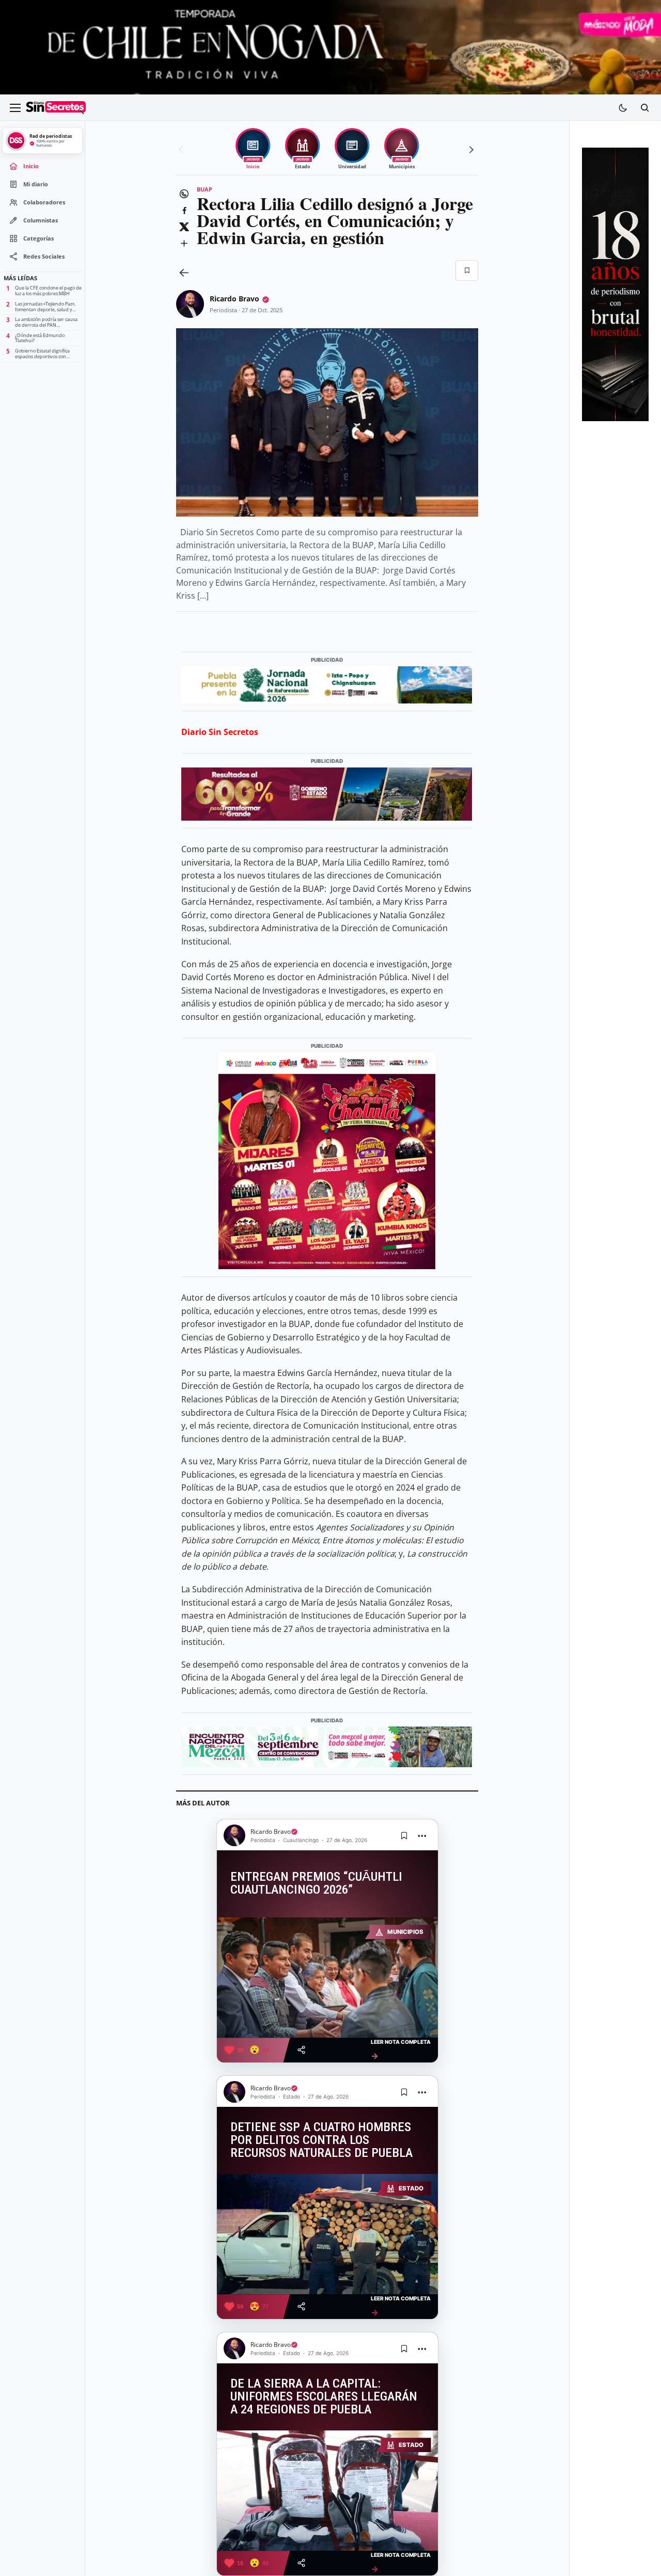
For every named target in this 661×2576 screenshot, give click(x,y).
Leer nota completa (401, 2050)
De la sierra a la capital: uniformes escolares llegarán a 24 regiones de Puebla (324, 2396)
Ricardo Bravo (234, 299)
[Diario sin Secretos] (56, 108)
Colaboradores (44, 202)
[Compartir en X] (184, 227)
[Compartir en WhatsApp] (184, 194)
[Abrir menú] (15, 108)
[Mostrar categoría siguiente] (470, 150)
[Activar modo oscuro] (623, 108)
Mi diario (36, 184)
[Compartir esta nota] (301, 2050)
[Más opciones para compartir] (184, 244)
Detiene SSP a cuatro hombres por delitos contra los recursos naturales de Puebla (321, 2140)
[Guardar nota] (404, 1835)
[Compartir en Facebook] (184, 211)
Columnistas (41, 220)
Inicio (31, 166)
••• (422, 1836)
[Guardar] (467, 270)
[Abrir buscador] (644, 108)
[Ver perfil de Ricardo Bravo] (190, 304)
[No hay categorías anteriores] (182, 150)
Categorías (38, 238)
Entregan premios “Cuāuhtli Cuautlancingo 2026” (316, 1883)
